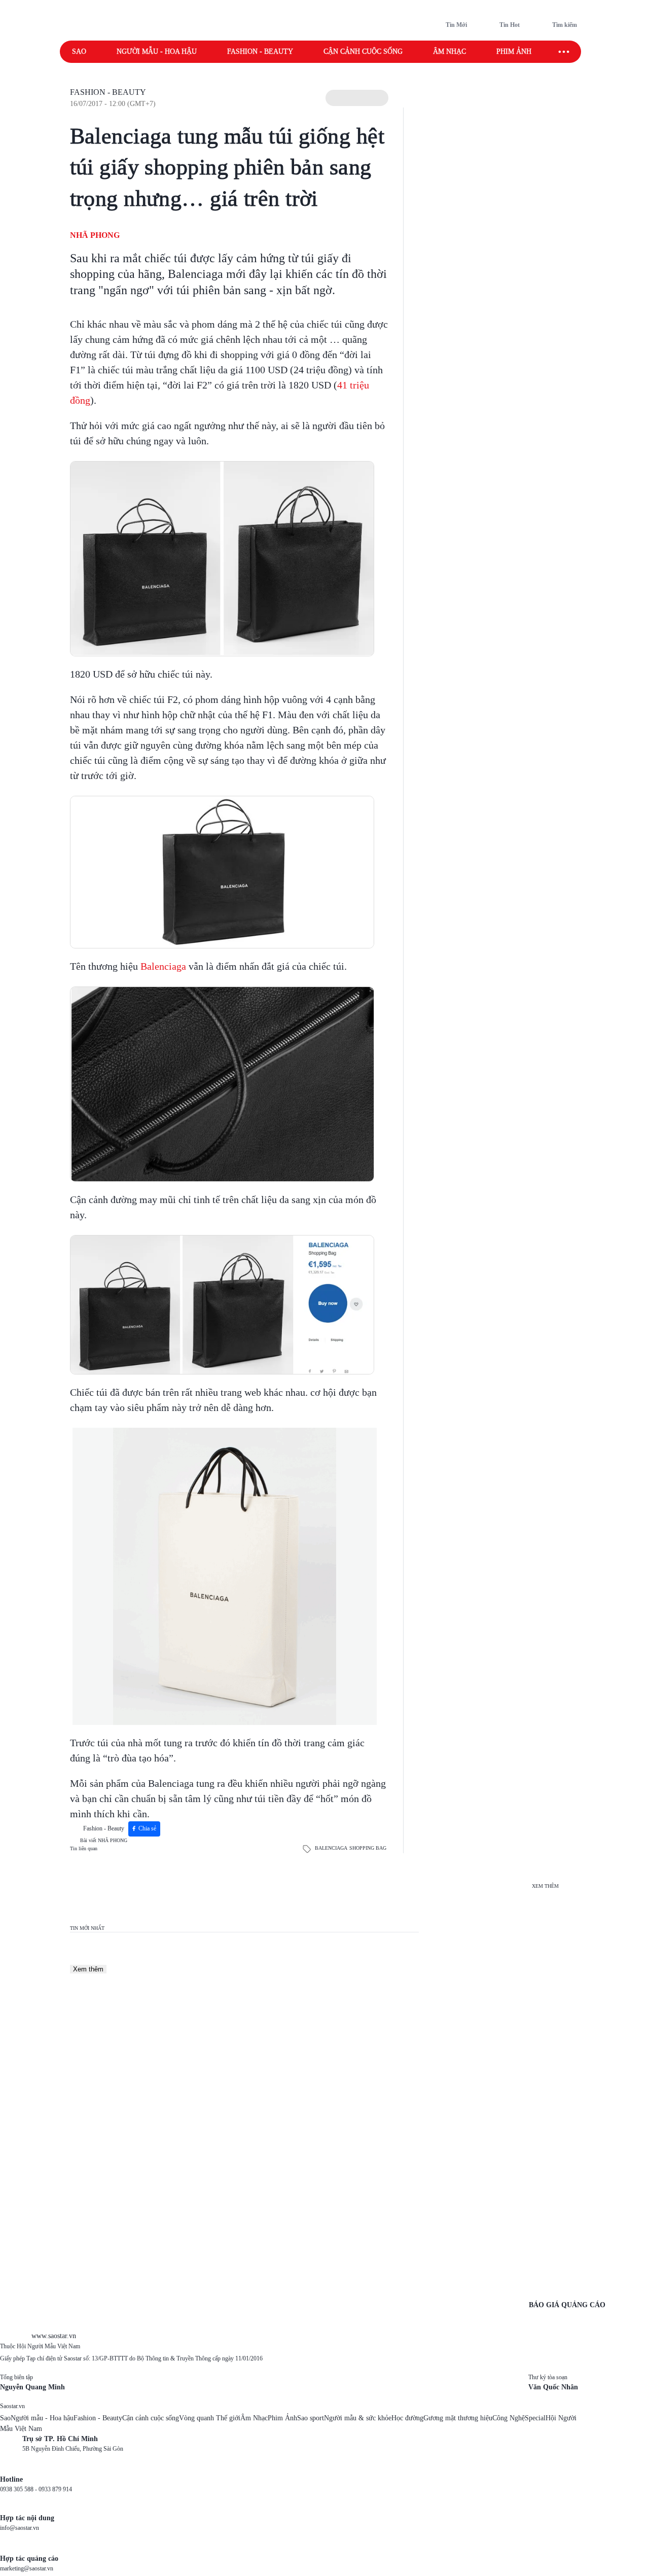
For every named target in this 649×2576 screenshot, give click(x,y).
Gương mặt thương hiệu (458, 2418)
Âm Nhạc (254, 2418)
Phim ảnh (514, 51)
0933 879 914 (55, 2489)
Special (535, 2418)
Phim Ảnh (282, 2418)
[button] (357, 98)
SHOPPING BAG (368, 1848)
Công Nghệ (509, 2418)
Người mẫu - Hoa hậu (157, 51)
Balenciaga (162, 966)
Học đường (407, 2418)
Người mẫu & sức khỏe (358, 2418)
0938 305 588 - (19, 2489)
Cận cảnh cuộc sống (363, 51)
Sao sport (311, 2418)
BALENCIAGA (331, 1848)
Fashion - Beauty (260, 51)
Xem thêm (88, 1969)
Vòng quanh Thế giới (210, 2418)
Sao (79, 51)
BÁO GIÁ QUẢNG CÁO (567, 2305)
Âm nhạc (449, 51)
